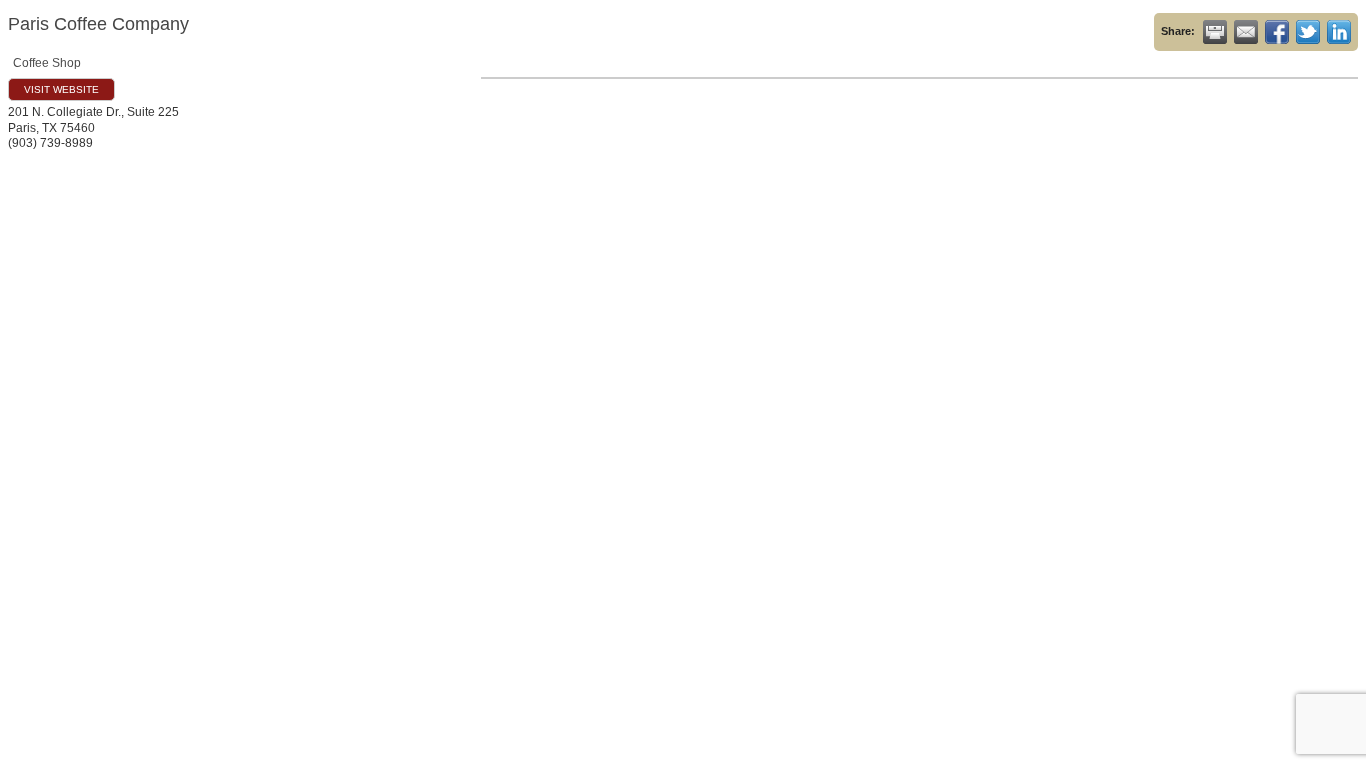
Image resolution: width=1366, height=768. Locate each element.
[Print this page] (1215, 32)
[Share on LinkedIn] (1339, 32)
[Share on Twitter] (1308, 32)
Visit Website (61, 89)
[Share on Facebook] (1277, 32)
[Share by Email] (1246, 32)
